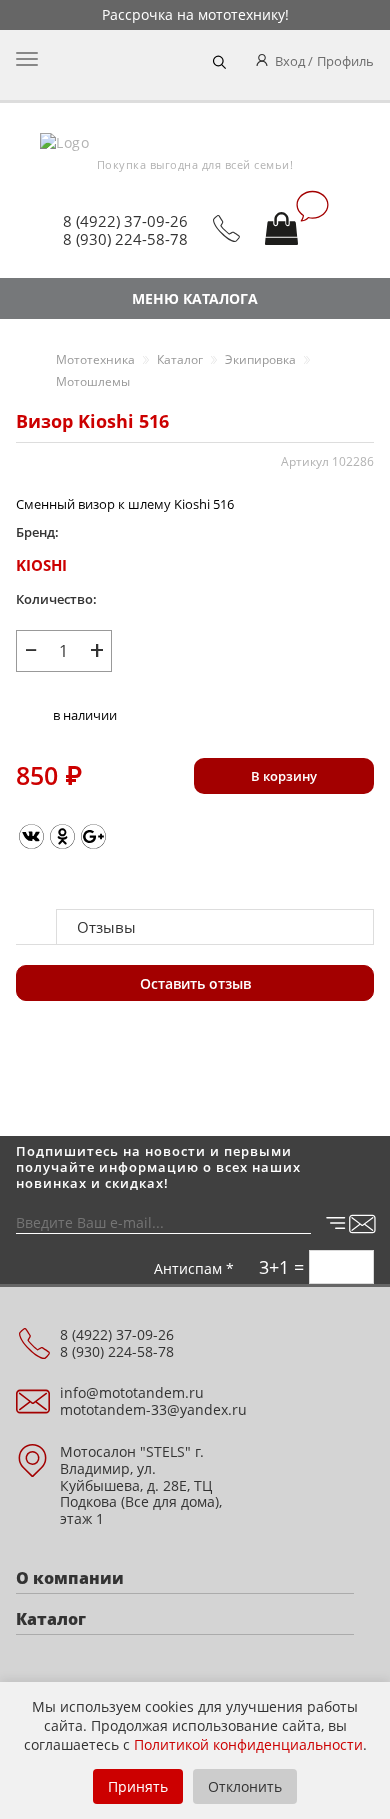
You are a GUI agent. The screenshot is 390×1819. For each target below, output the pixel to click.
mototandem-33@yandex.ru (153, 1409)
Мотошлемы (93, 381)
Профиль (345, 61)
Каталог (180, 359)
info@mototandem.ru (132, 1392)
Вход (290, 61)
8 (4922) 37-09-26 (125, 221)
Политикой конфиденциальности (248, 1744)
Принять (138, 1786)
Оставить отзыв (195, 983)
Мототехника (95, 359)
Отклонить (245, 1786)
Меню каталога (195, 298)
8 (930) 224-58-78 (125, 239)
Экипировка (260, 359)
